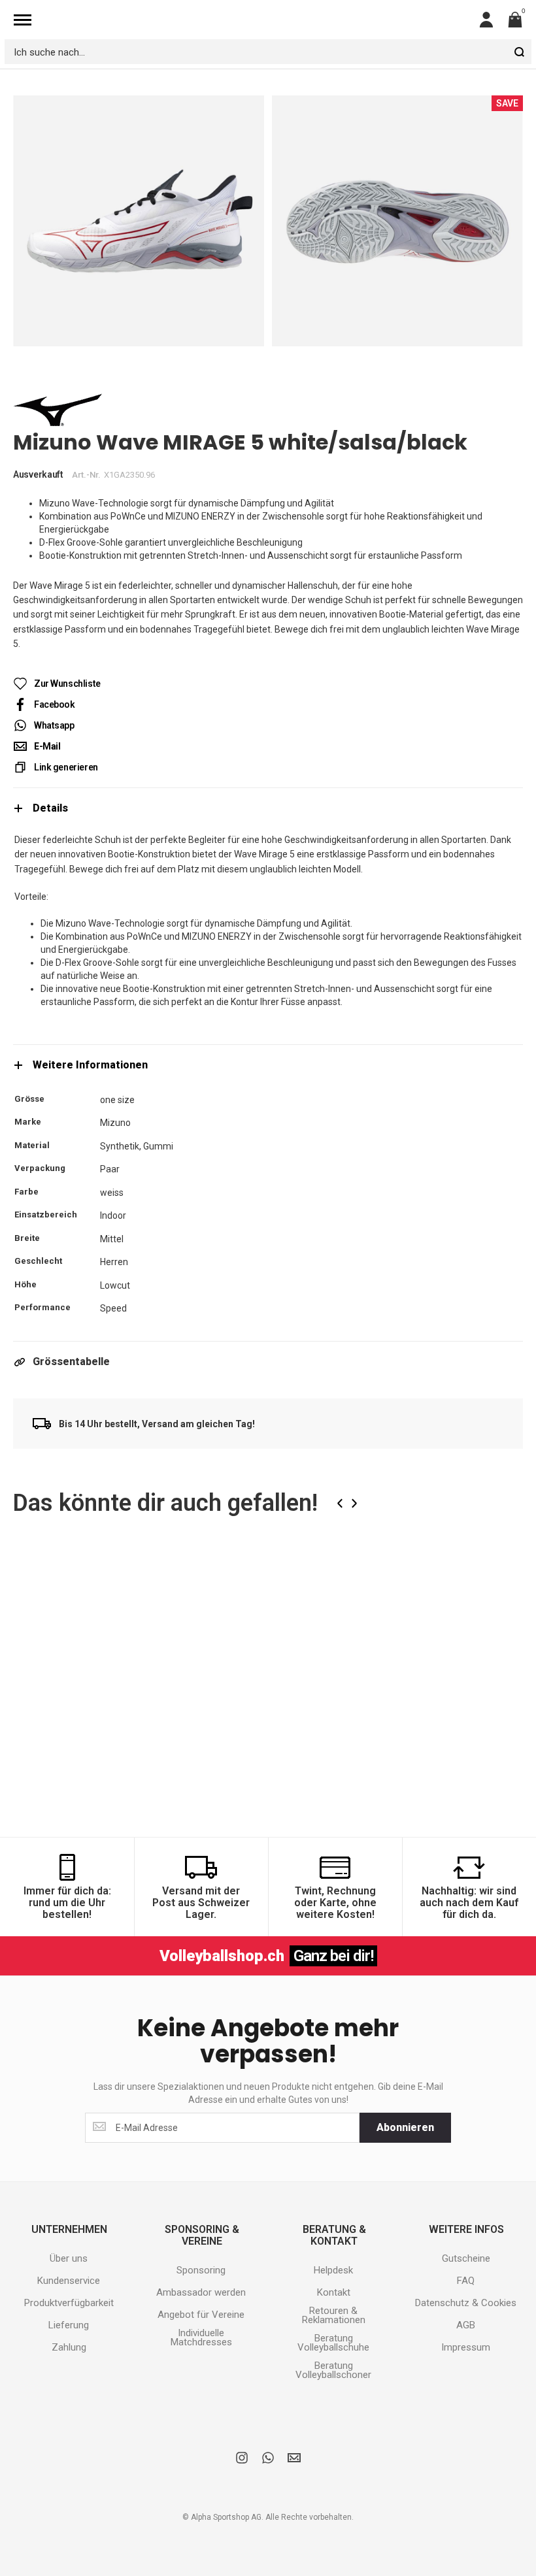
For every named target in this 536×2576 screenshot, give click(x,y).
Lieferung (69, 2325)
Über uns (69, 2258)
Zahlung (69, 2347)
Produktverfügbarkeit (69, 2303)
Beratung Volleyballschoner (333, 2370)
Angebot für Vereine (201, 2315)
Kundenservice (69, 2281)
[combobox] (268, 52)
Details (50, 808)
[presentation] (340, 1503)
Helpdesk (333, 2270)
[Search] (519, 52)
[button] (163, 1575)
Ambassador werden (201, 2292)
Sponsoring (201, 2270)
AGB (466, 2325)
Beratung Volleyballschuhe (333, 2343)
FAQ (466, 2281)
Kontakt (334, 2292)
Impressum (466, 2347)
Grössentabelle (71, 1362)
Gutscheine (466, 2258)
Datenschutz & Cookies (466, 2303)
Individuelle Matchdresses (201, 2337)
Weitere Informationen (90, 1065)
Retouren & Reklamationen (334, 2315)
